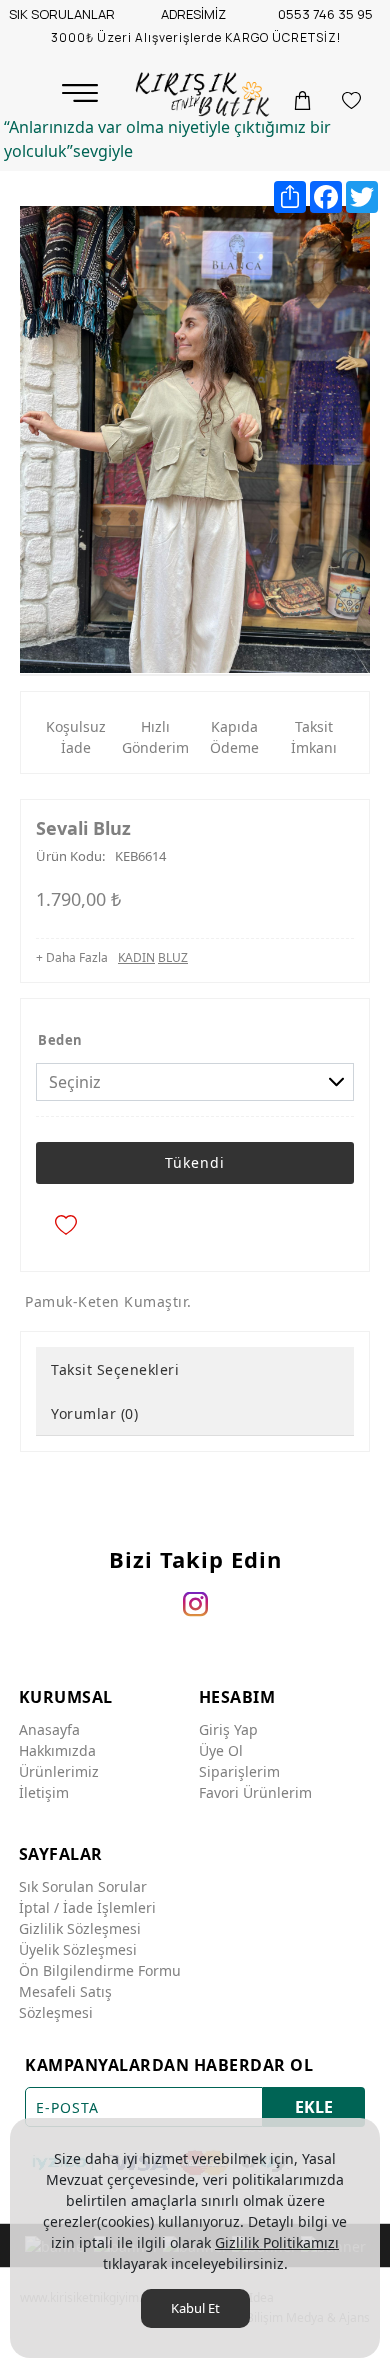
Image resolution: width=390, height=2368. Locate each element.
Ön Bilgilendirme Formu (100, 1970)
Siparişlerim (239, 1771)
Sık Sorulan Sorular (83, 1886)
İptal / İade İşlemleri (87, 1907)
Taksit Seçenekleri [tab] (115, 1369)
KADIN (136, 957)
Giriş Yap (228, 1729)
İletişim (44, 1792)
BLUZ (173, 957)
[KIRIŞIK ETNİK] (204, 95)
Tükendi (195, 1162)
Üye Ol (221, 1750)
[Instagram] (195, 1604)
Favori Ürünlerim (255, 1792)
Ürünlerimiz (59, 1771)
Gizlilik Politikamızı (277, 2242)
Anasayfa (49, 1729)
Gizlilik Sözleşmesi (80, 1928)
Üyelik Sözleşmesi (78, 1949)
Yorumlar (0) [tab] (94, 1413)
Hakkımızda (57, 1750)
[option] (195, 439)
